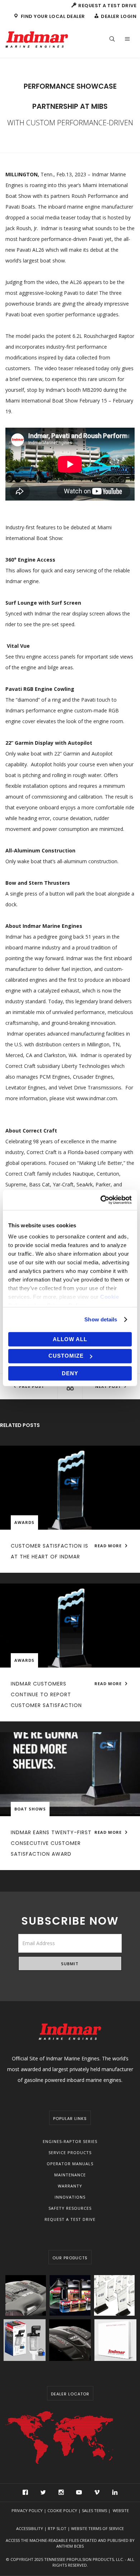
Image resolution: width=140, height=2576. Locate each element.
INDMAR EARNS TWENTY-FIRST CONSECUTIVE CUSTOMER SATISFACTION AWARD (51, 1843)
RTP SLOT (57, 2528)
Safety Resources (70, 2208)
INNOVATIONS (70, 2197)
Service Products (70, 2152)
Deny (70, 1373)
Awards (24, 1522)
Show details (101, 1319)
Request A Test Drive (70, 2219)
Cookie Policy (62, 2510)
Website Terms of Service (97, 2528)
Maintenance (70, 2175)
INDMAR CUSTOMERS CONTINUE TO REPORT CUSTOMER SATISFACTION (46, 1694)
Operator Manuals (70, 2164)
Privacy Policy (27, 2510)
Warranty (70, 2186)
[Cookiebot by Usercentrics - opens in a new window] (101, 1200)
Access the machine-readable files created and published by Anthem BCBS (70, 2543)
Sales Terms (94, 2510)
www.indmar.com (97, 1098)
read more (109, 1546)
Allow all (70, 1339)
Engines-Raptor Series (70, 2141)
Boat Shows (30, 1809)
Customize (66, 1356)
